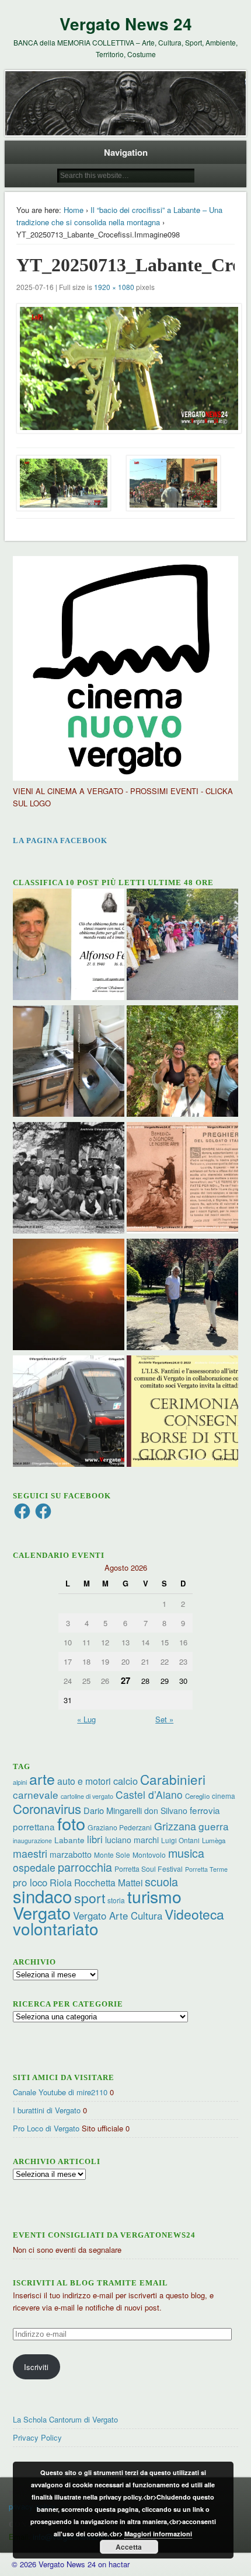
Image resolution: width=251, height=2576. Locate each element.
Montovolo (149, 1855)
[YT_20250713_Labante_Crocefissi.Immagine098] (126, 368)
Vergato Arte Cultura (118, 1916)
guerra (214, 1826)
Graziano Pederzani (120, 1827)
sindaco (42, 1896)
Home (74, 210)
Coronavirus (47, 1808)
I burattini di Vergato (47, 2110)
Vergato (42, 1912)
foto (71, 1823)
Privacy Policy (37, 2437)
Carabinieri (173, 1779)
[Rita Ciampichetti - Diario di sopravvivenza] (69, 1296)
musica (186, 1853)
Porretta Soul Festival (149, 1869)
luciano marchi (132, 1840)
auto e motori (84, 1781)
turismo (154, 1896)
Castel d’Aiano (149, 1794)
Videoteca (194, 1914)
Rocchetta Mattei (108, 1882)
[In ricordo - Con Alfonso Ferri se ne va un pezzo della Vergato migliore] (69, 946)
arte (42, 1778)
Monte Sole (112, 1855)
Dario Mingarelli (113, 1810)
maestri (30, 1853)
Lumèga (214, 1840)
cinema (224, 1796)
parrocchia (85, 1867)
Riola (61, 1882)
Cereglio (197, 1796)
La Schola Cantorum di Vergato (65, 2419)
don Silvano (166, 1810)
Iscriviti (36, 2367)
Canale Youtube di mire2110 (60, 2092)
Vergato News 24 (126, 24)
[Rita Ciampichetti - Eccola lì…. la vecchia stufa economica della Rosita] (69, 1062)
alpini (20, 1782)
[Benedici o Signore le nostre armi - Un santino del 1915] (182, 1179)
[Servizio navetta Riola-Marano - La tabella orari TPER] (69, 1413)
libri (95, 1839)
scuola (161, 1881)
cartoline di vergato (87, 1796)
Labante (69, 1840)
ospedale (34, 1867)
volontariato (56, 1928)
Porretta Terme (206, 1869)
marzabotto (71, 1854)
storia (116, 1900)
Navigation (126, 152)
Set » (164, 1719)
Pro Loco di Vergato (46, 2128)
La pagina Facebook (60, 840)
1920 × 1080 (114, 287)
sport (90, 1898)
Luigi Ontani (180, 1840)
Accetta (129, 2547)
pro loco (30, 1882)
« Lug (86, 1719)
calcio (125, 1781)
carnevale (36, 1794)
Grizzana (175, 1826)
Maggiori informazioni (158, 2534)
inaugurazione (32, 1841)
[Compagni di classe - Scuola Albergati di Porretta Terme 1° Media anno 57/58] (69, 1179)
